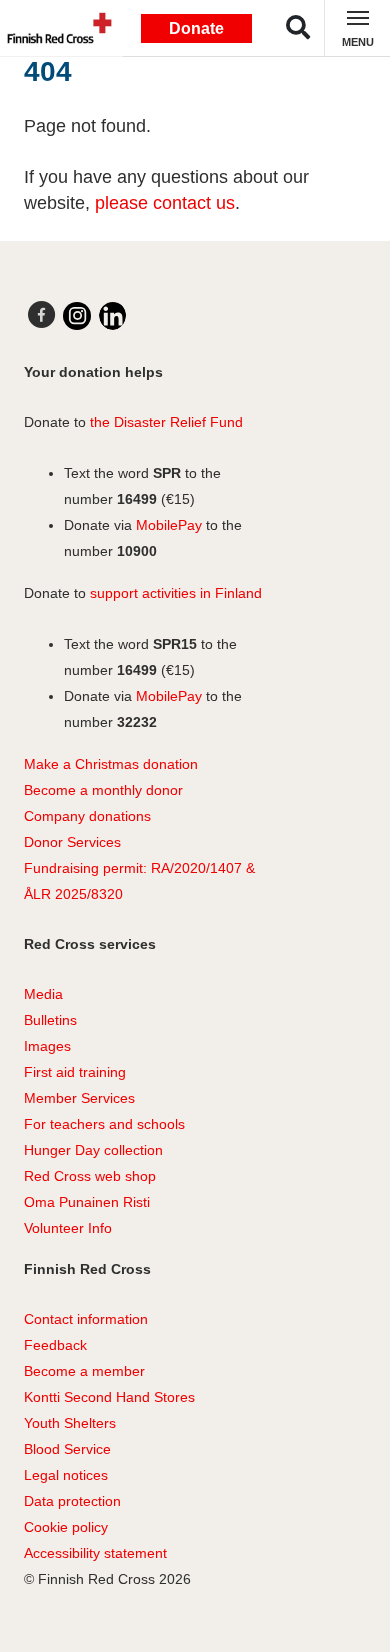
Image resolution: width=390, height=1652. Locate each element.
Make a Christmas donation (111, 764)
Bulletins (50, 1020)
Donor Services (72, 842)
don (99, 816)
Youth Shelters (70, 1423)
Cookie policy (66, 1527)
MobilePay (169, 525)
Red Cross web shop (90, 1176)
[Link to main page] (55, 28)
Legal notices (66, 1475)
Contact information (86, 1319)
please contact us (165, 203)
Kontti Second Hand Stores (109, 1397)
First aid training (75, 1072)
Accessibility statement (95, 1553)
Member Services (79, 1098)
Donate (196, 28)
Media (43, 994)
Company (54, 816)
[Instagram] (77, 316)
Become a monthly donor (103, 790)
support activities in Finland (176, 593)
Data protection (72, 1501)
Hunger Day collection (93, 1150)
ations (132, 816)
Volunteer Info (68, 1228)
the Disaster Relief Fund (166, 422)
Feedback (55, 1345)
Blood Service (67, 1449)
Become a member (84, 1371)
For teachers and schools (104, 1124)
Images (47, 1046)
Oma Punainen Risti (87, 1202)
